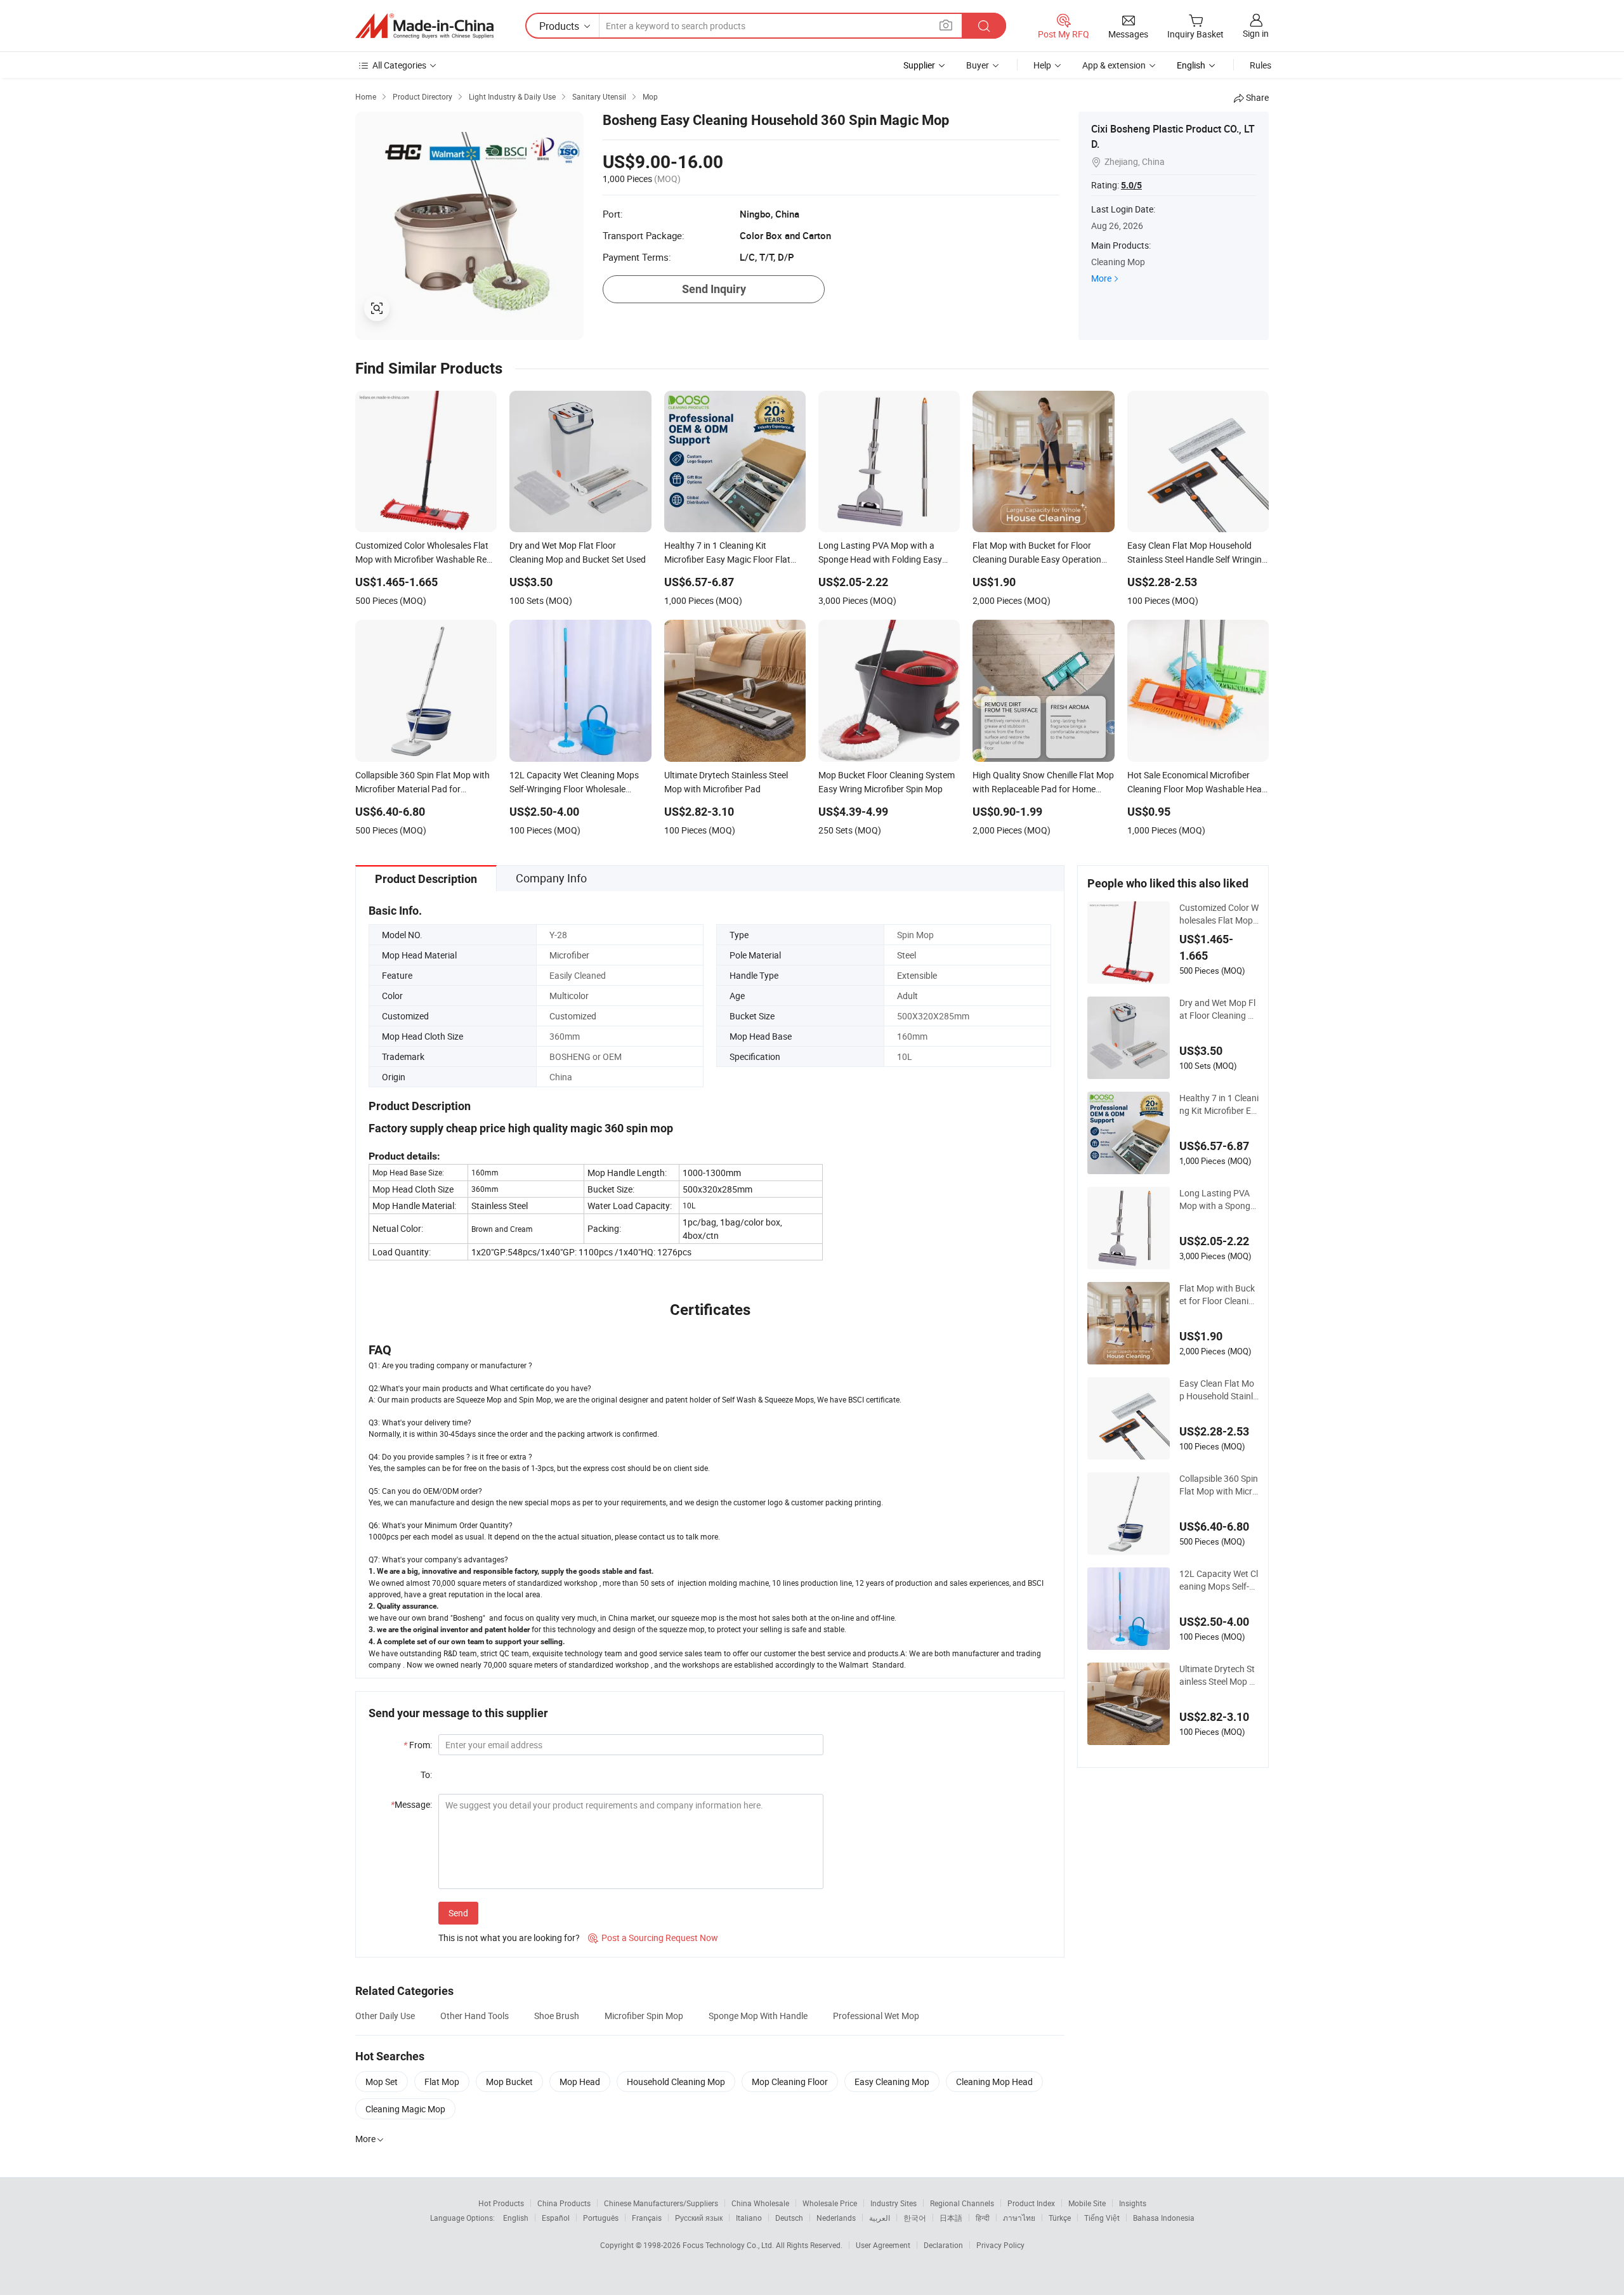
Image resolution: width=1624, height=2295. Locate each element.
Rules (1261, 65)
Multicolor (569, 996)
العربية (880, 2218)
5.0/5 (1131, 185)
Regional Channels (962, 2203)
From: (418, 1745)
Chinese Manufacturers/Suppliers (661, 2203)
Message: (411, 1804)
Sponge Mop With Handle (758, 2016)
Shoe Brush (557, 2016)
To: (426, 1775)
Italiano (749, 2218)
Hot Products (501, 2203)
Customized (573, 1016)
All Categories (399, 65)
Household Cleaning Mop (676, 2082)
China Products (564, 2203)
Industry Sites (894, 2203)
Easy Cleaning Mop (892, 2082)
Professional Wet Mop (876, 2016)
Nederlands (836, 2218)
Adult (907, 996)
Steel (907, 955)
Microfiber (569, 955)
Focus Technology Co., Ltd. (729, 2245)
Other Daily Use (385, 2016)
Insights (1133, 2203)
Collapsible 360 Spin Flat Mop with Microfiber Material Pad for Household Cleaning (1219, 1485)
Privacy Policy (1000, 2245)
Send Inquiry (714, 289)
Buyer (978, 65)
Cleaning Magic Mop (405, 2109)
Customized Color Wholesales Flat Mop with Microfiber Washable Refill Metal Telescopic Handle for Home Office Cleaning (1219, 914)
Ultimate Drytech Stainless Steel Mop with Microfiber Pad (1219, 1675)
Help (1042, 65)
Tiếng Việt (1102, 2218)
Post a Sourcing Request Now (653, 1938)
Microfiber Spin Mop (644, 2016)
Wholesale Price (830, 2203)
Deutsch (789, 2218)
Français (647, 2218)
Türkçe (1060, 2218)
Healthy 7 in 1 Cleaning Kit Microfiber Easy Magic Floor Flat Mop (1219, 1104)
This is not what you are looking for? (509, 1938)
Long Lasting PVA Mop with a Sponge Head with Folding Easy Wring (1218, 1200)
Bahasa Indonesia (1164, 2218)
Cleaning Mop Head (994, 2082)
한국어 (915, 2218)
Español (556, 2218)
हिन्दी (983, 2218)
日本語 (951, 2218)
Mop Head (580, 2082)
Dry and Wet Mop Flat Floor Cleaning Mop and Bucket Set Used (1219, 1009)
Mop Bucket (509, 2082)
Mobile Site (1087, 2203)
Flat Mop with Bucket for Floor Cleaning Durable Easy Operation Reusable (1219, 1295)
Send (458, 1913)
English (516, 2218)
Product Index (1031, 2203)
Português (601, 2218)
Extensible (917, 975)
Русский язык (699, 2218)
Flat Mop (442, 2082)
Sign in (1256, 33)
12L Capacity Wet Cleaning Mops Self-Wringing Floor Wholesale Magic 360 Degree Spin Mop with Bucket (1219, 1580)
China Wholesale (760, 2203)
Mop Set (382, 2082)
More (1101, 278)
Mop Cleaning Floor (790, 2082)
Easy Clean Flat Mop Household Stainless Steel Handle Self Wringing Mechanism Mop (1218, 1390)
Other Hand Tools (475, 2016)
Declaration (943, 2245)
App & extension (1114, 65)
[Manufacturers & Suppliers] (424, 26)
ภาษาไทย (1019, 2218)
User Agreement (883, 2245)
